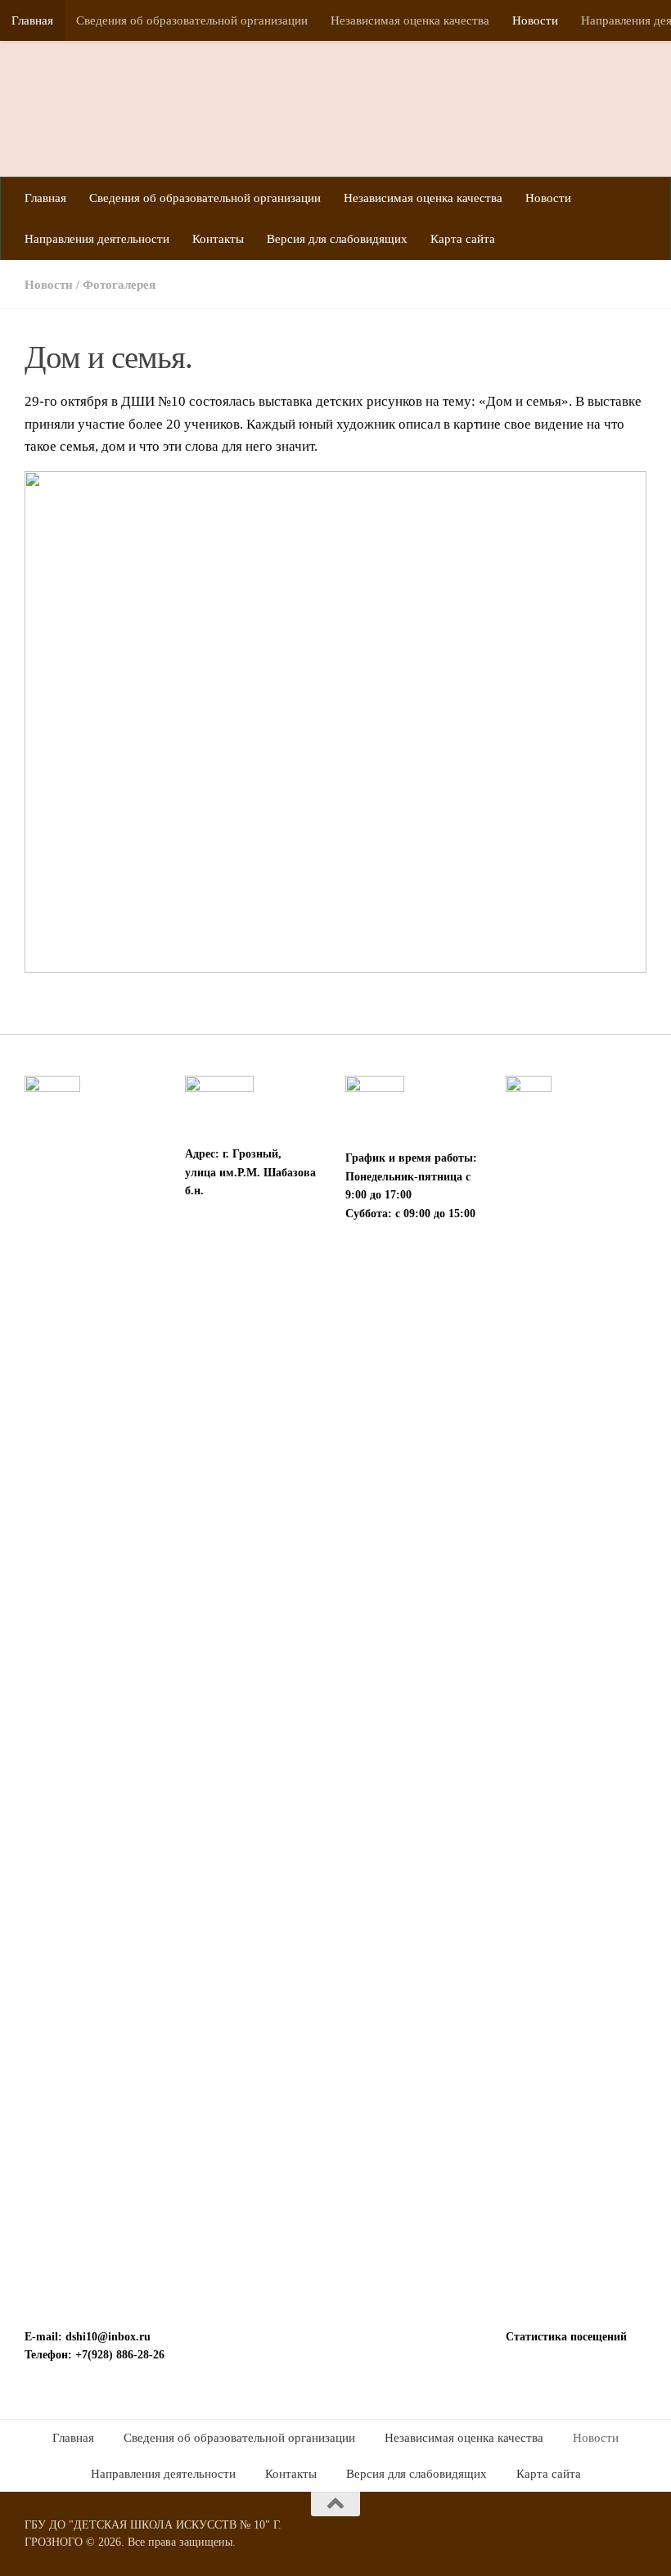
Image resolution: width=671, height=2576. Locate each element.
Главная (32, 20)
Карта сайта (463, 239)
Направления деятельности (97, 239)
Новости (535, 20)
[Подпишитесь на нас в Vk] (635, 2536)
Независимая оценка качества (410, 20)
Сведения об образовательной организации (192, 20)
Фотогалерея (119, 285)
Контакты (218, 239)
